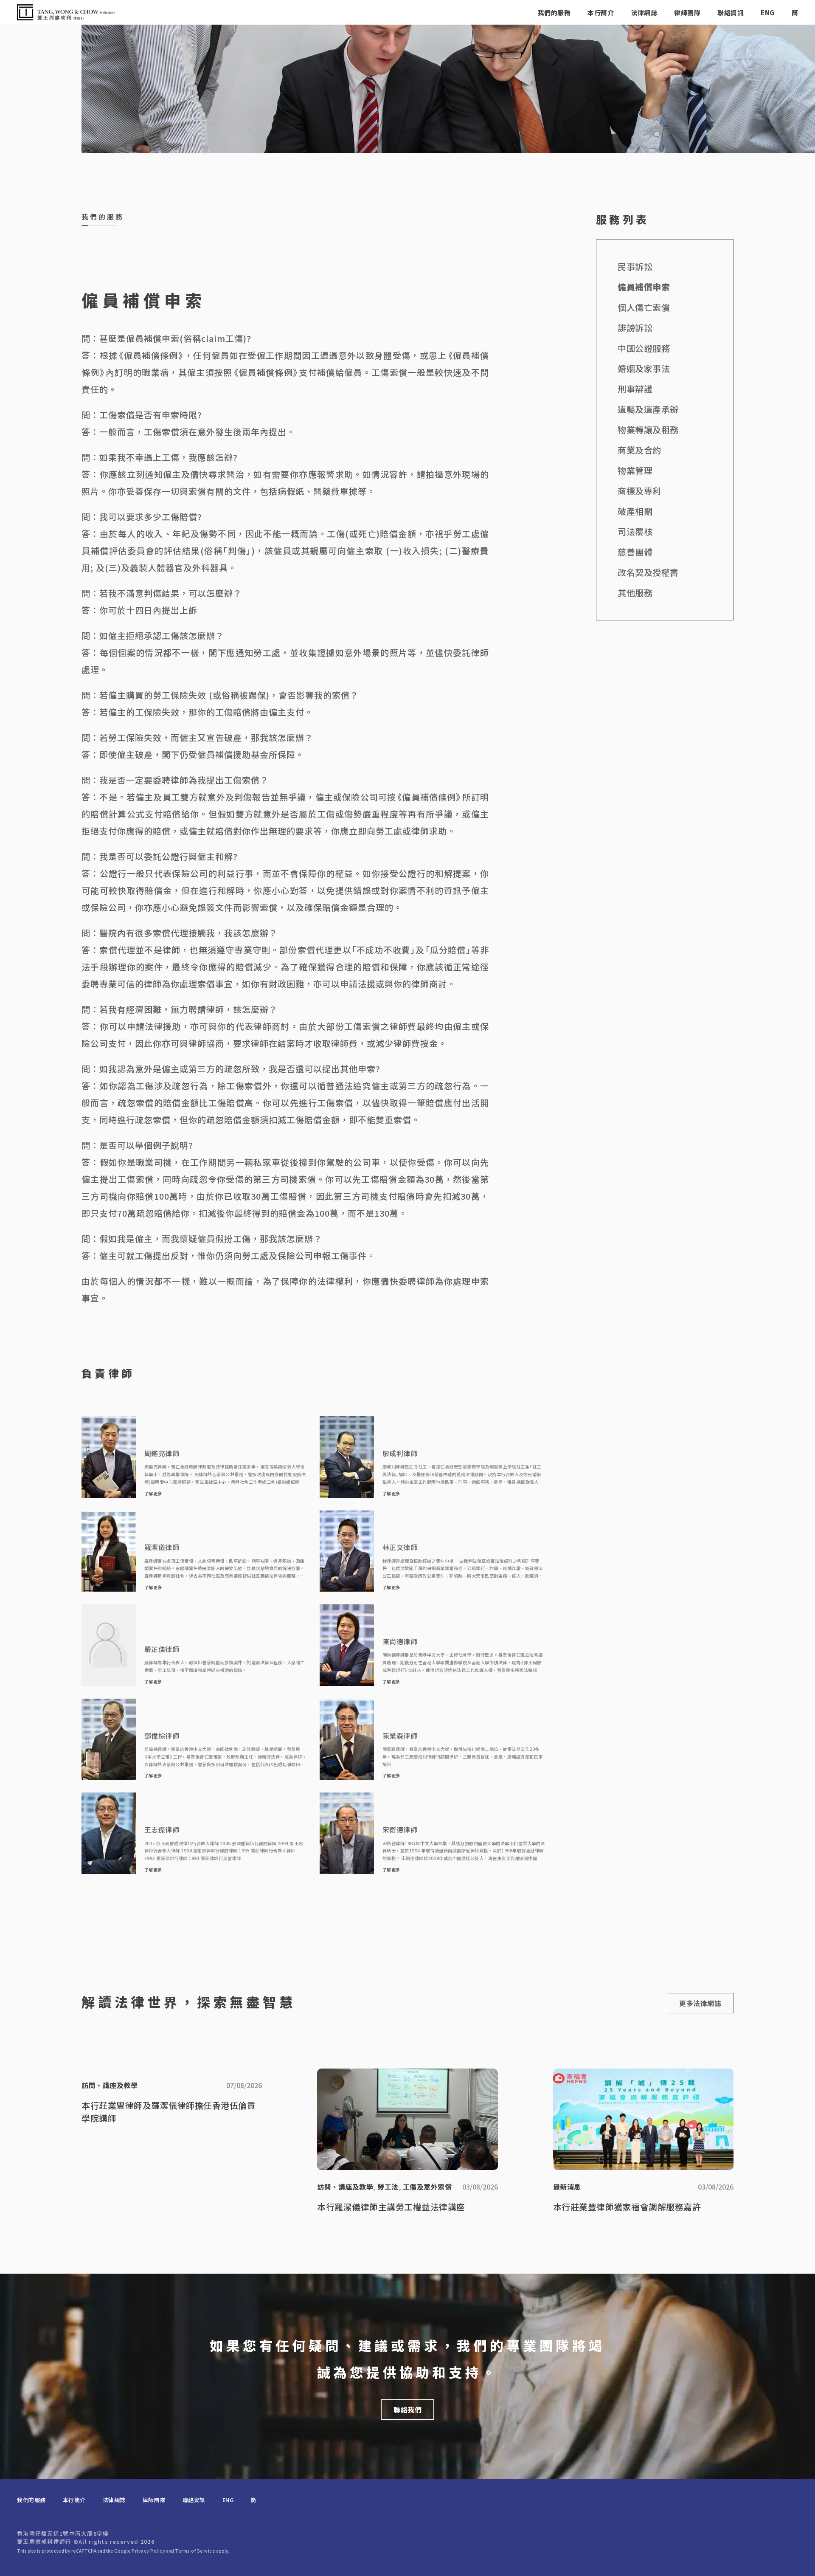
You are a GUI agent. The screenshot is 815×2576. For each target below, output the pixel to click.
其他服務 (635, 593)
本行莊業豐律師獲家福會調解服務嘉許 (627, 2207)
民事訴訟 (635, 266)
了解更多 (153, 1494)
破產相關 (635, 511)
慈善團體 (635, 552)
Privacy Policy (148, 2551)
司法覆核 (635, 531)
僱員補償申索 (644, 287)
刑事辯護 (635, 389)
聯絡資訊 (731, 13)
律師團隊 (687, 13)
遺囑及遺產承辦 (648, 409)
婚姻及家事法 (644, 368)
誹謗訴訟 (635, 328)
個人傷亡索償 (644, 307)
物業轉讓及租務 (648, 430)
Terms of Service (195, 2551)
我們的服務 (554, 13)
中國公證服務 (644, 348)
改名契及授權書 (648, 572)
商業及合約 (639, 450)
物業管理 (635, 470)
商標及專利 (639, 491)
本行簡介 (601, 13)
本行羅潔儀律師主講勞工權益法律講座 (391, 2207)
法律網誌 (644, 13)
